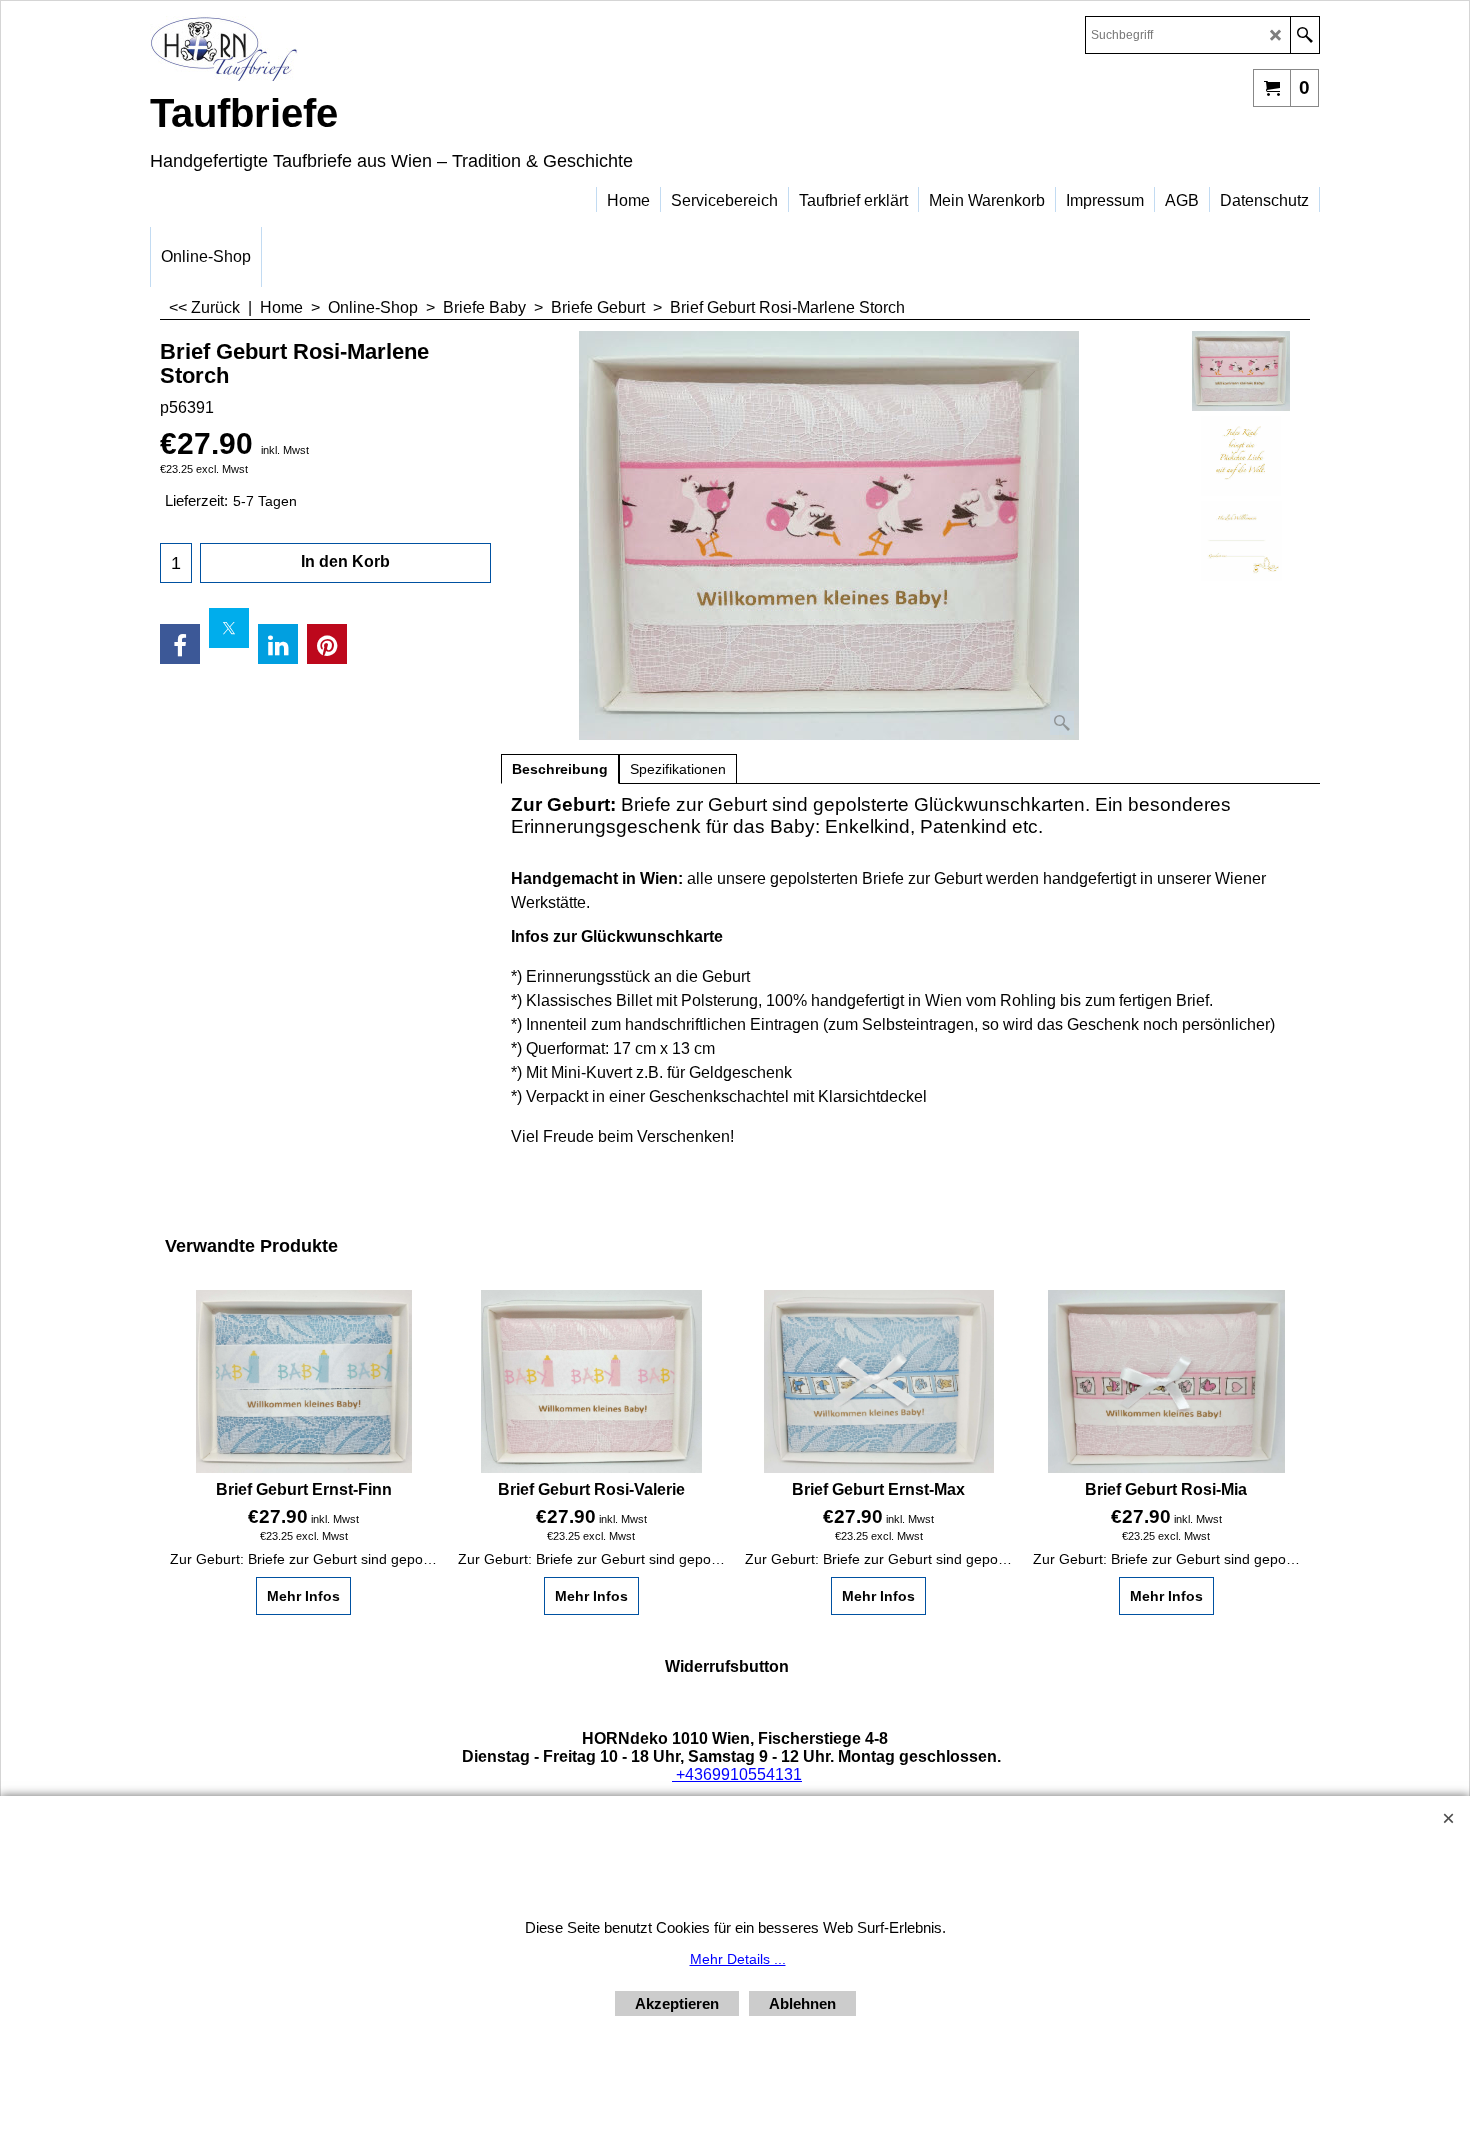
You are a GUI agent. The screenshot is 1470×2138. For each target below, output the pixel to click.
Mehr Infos (303, 1596)
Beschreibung (560, 769)
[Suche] (1304, 35)
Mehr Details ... (738, 1959)
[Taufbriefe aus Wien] (325, 48)
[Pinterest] (327, 644)
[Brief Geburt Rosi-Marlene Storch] (829, 535)
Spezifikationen (678, 769)
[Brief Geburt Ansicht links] (1241, 456)
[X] (229, 628)
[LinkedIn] (278, 644)
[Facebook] (180, 644)
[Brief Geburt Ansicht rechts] (1241, 541)
